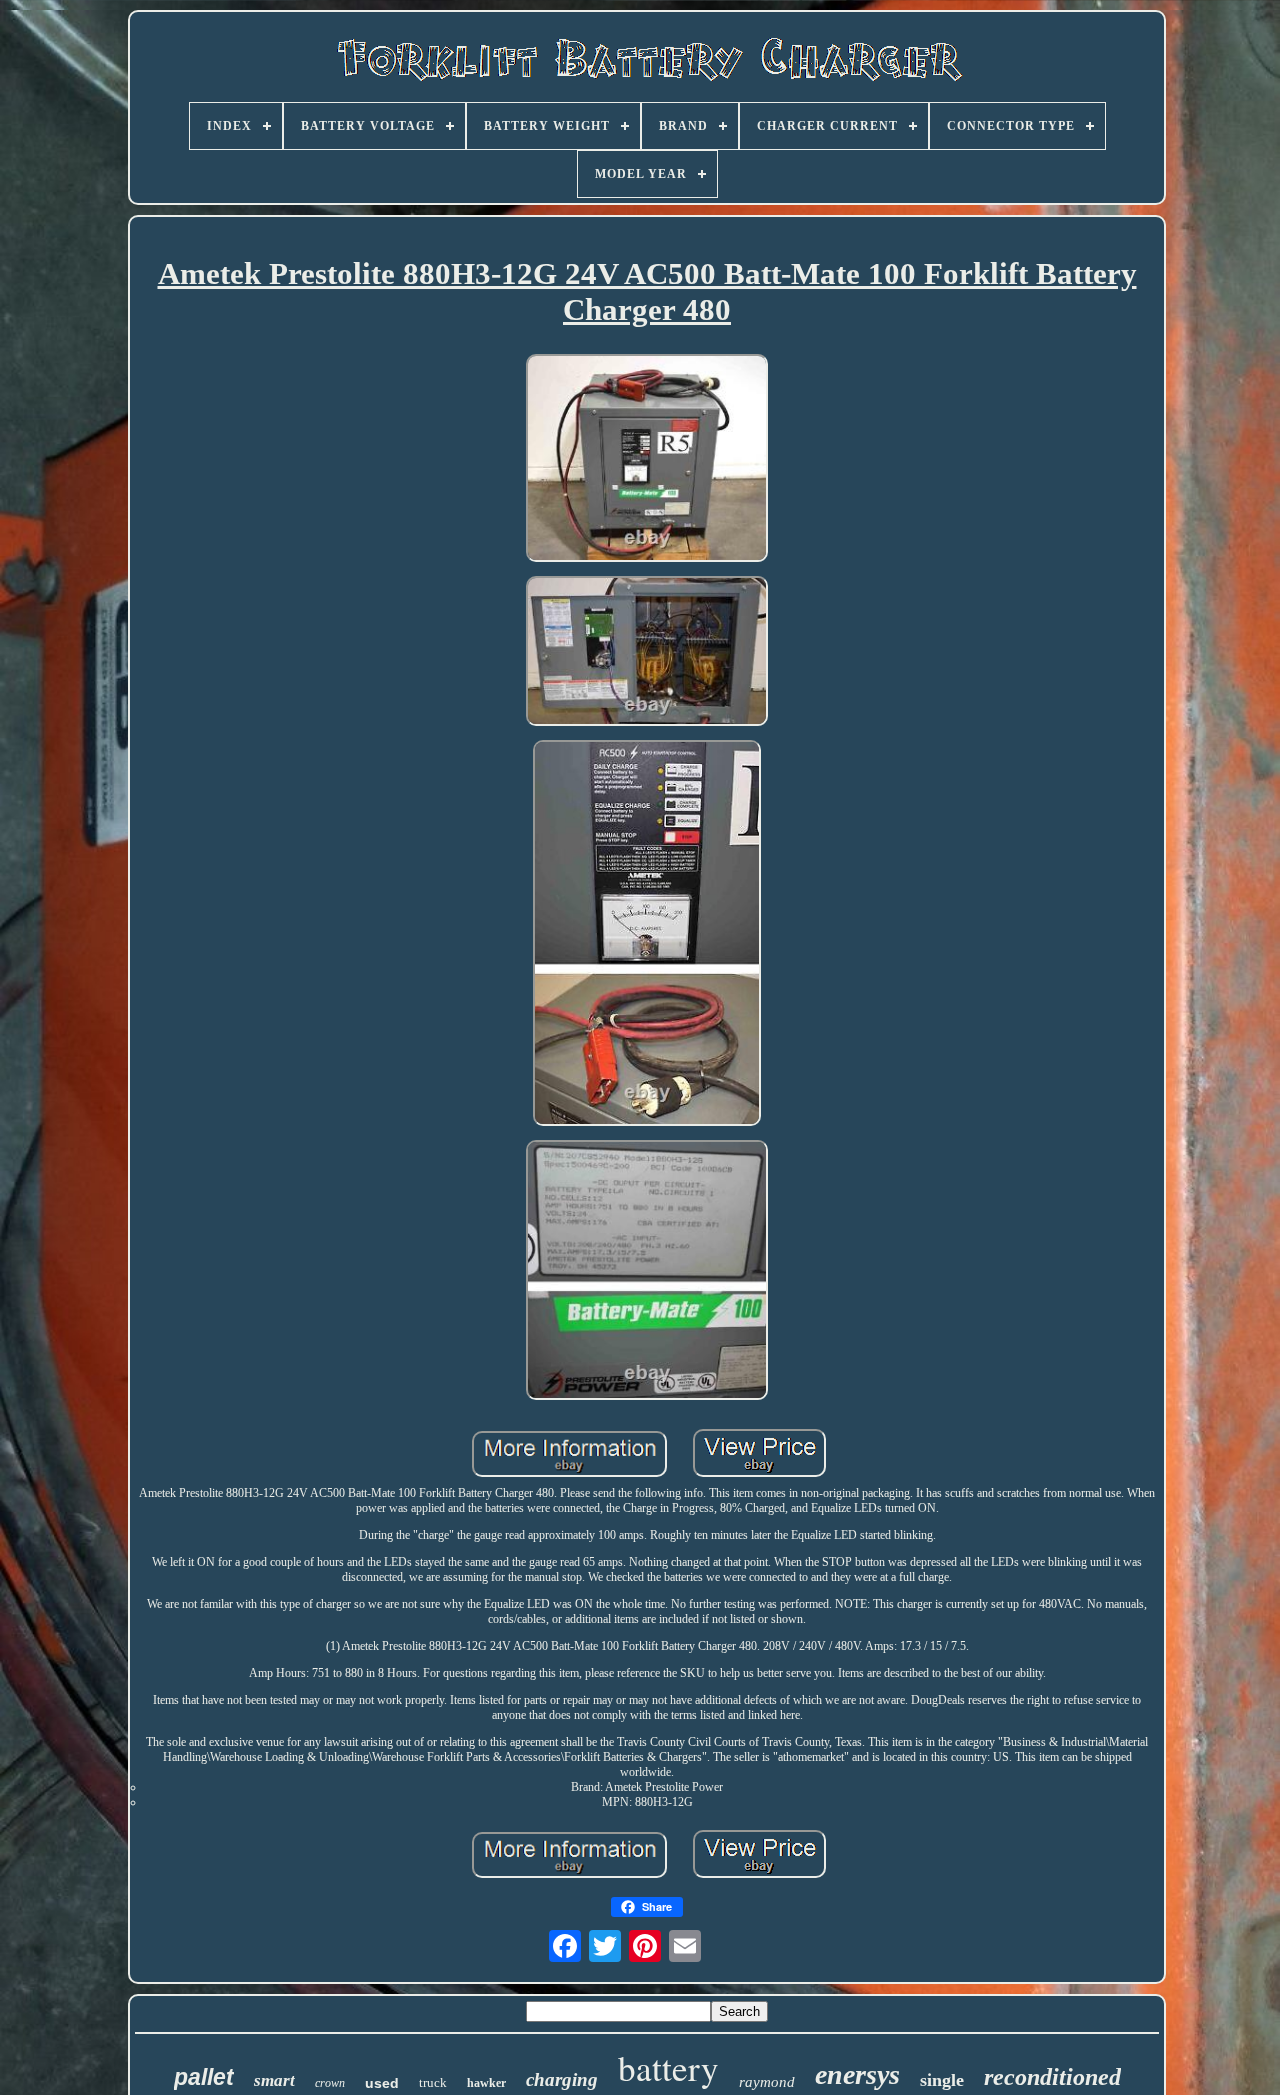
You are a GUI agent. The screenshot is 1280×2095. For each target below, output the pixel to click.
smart (274, 2080)
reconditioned (1052, 2077)
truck (433, 2082)
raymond (767, 2082)
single (942, 2080)
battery (668, 2067)
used (382, 2083)
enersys (857, 2074)
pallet (204, 2077)
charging (562, 2079)
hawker (486, 2083)
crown (330, 2083)
